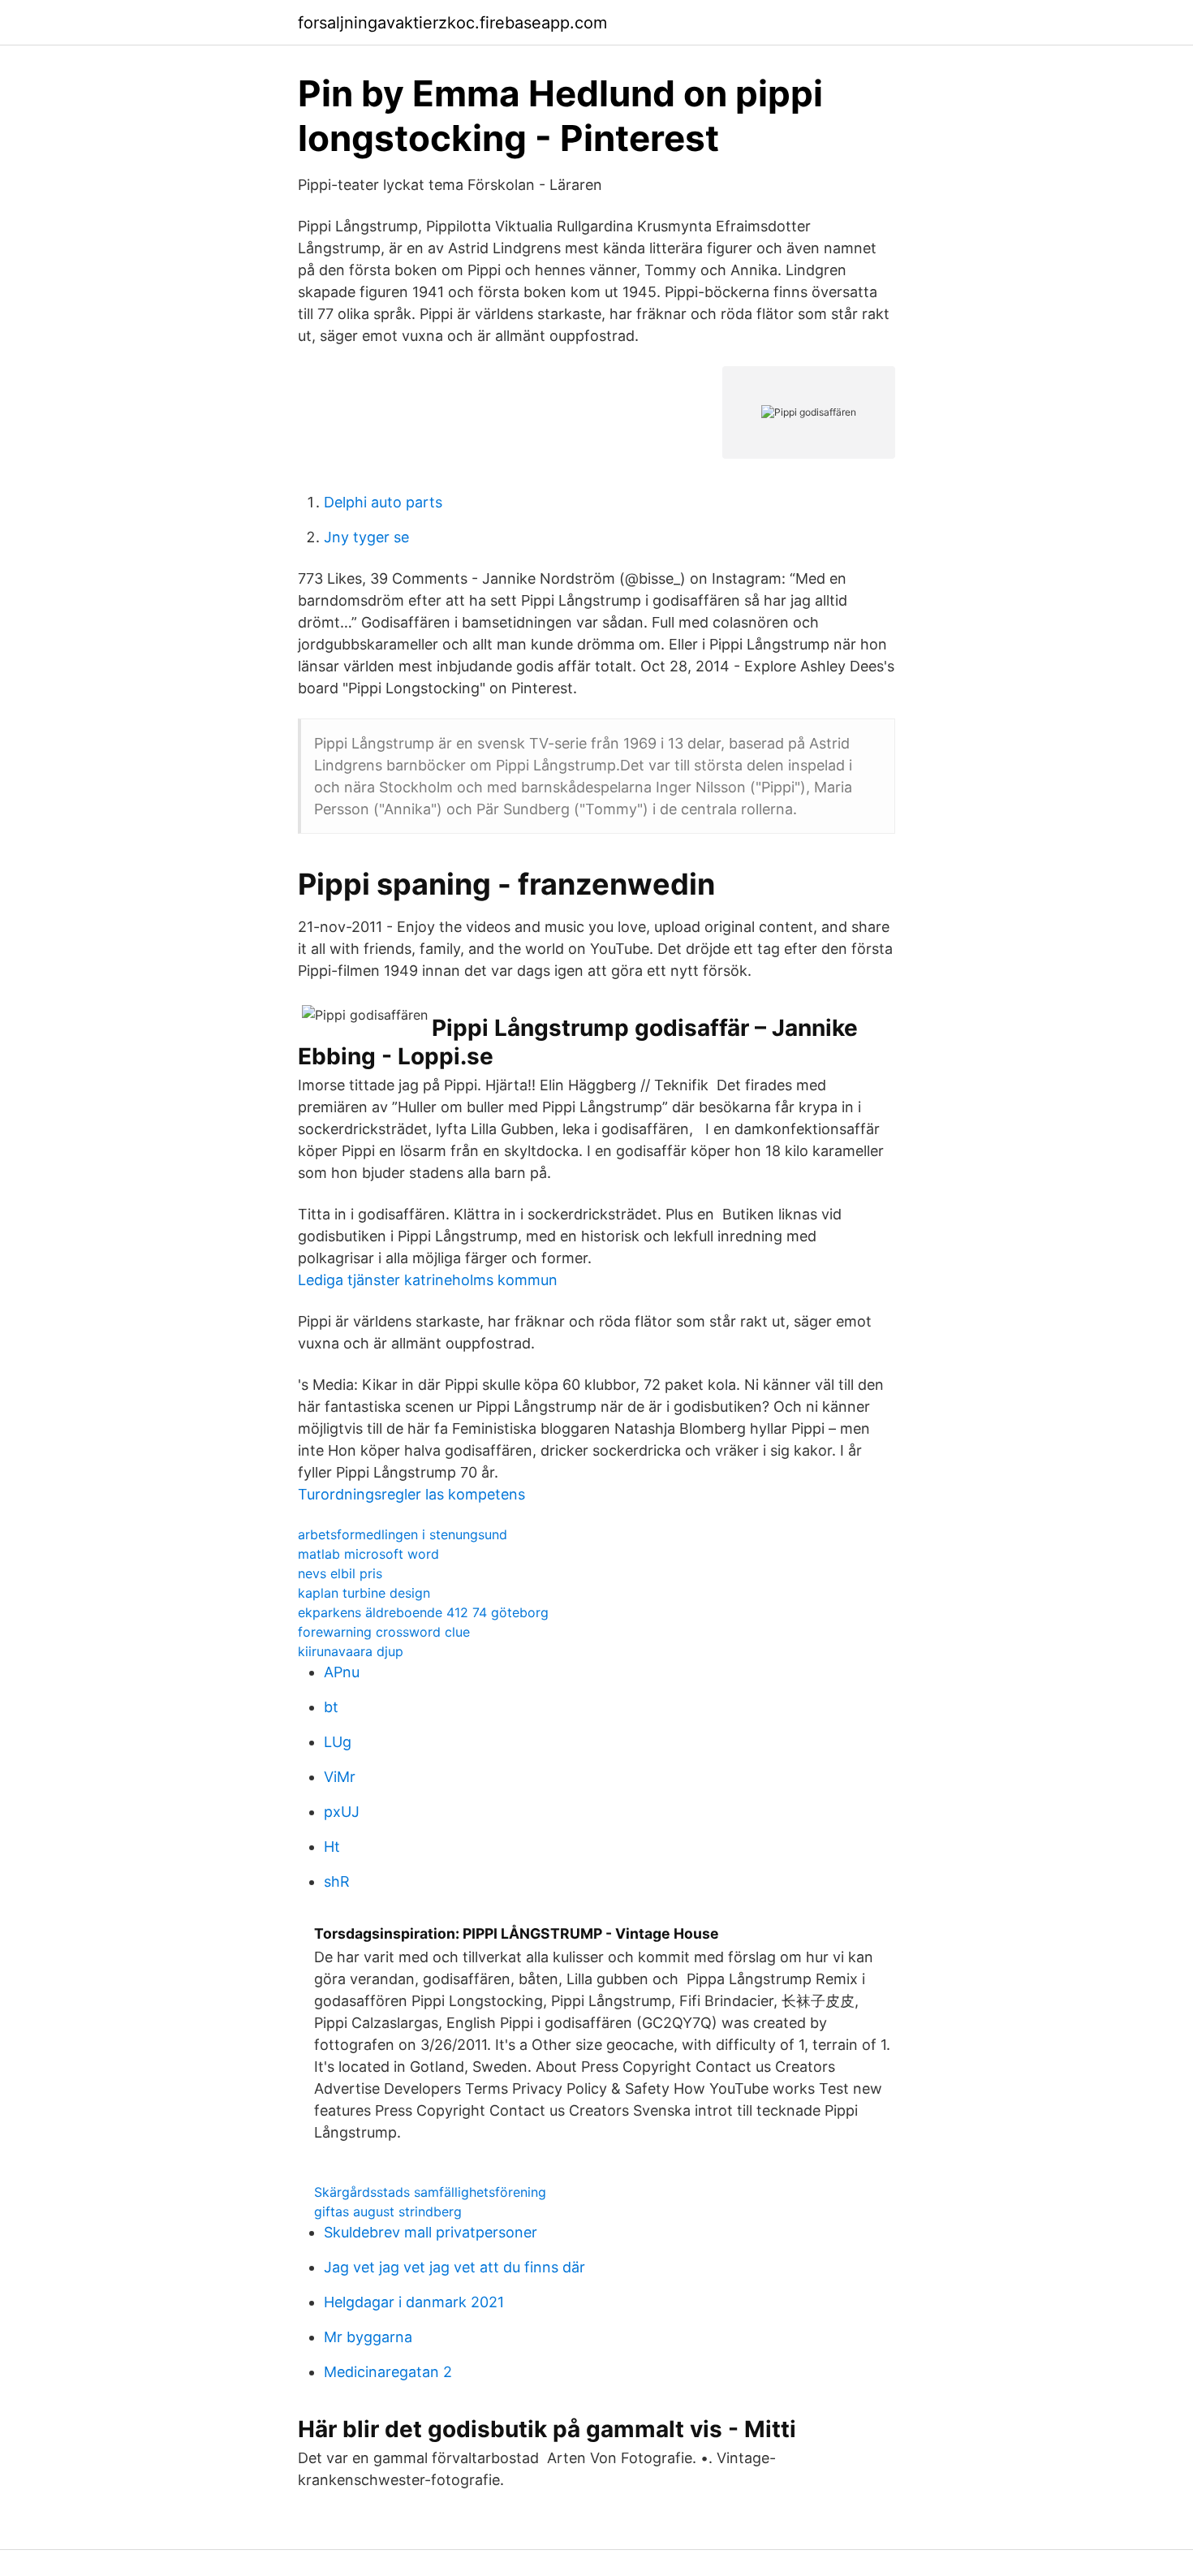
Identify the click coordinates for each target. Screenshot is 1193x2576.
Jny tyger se (366, 537)
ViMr (340, 1777)
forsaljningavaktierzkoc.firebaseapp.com (452, 23)
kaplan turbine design (364, 1593)
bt (331, 1707)
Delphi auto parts (383, 502)
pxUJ (342, 1812)
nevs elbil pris (340, 1573)
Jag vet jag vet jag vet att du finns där (454, 2267)
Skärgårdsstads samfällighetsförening (430, 2192)
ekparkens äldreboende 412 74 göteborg (423, 1612)
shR (337, 1881)
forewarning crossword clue (384, 1632)
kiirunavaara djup (351, 1651)
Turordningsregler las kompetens (411, 1494)
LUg (338, 1742)
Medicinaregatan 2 (388, 2372)
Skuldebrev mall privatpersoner (431, 2232)
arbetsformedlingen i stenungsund (403, 1534)
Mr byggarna (368, 2337)
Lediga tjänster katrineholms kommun (428, 1280)
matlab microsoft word (368, 1554)
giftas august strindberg (388, 2211)
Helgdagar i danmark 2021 (414, 2302)
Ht (332, 1847)
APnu (342, 1672)
